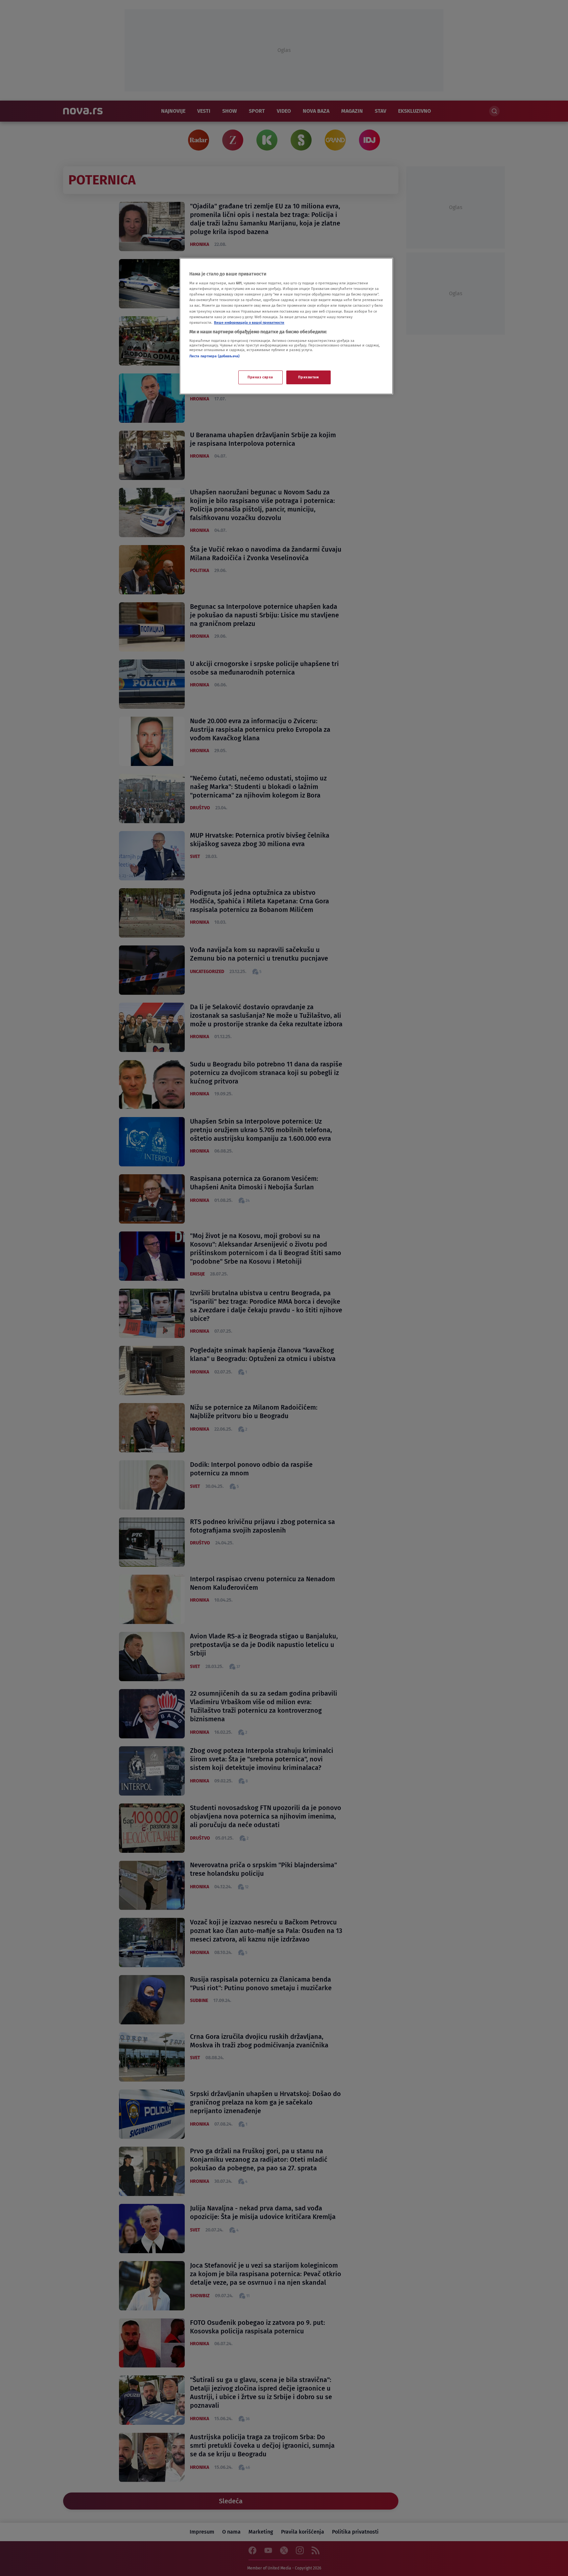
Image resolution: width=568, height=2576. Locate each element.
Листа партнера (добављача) (214, 356)
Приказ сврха (260, 377)
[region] (286, 326)
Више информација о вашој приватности (249, 322)
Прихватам (308, 377)
